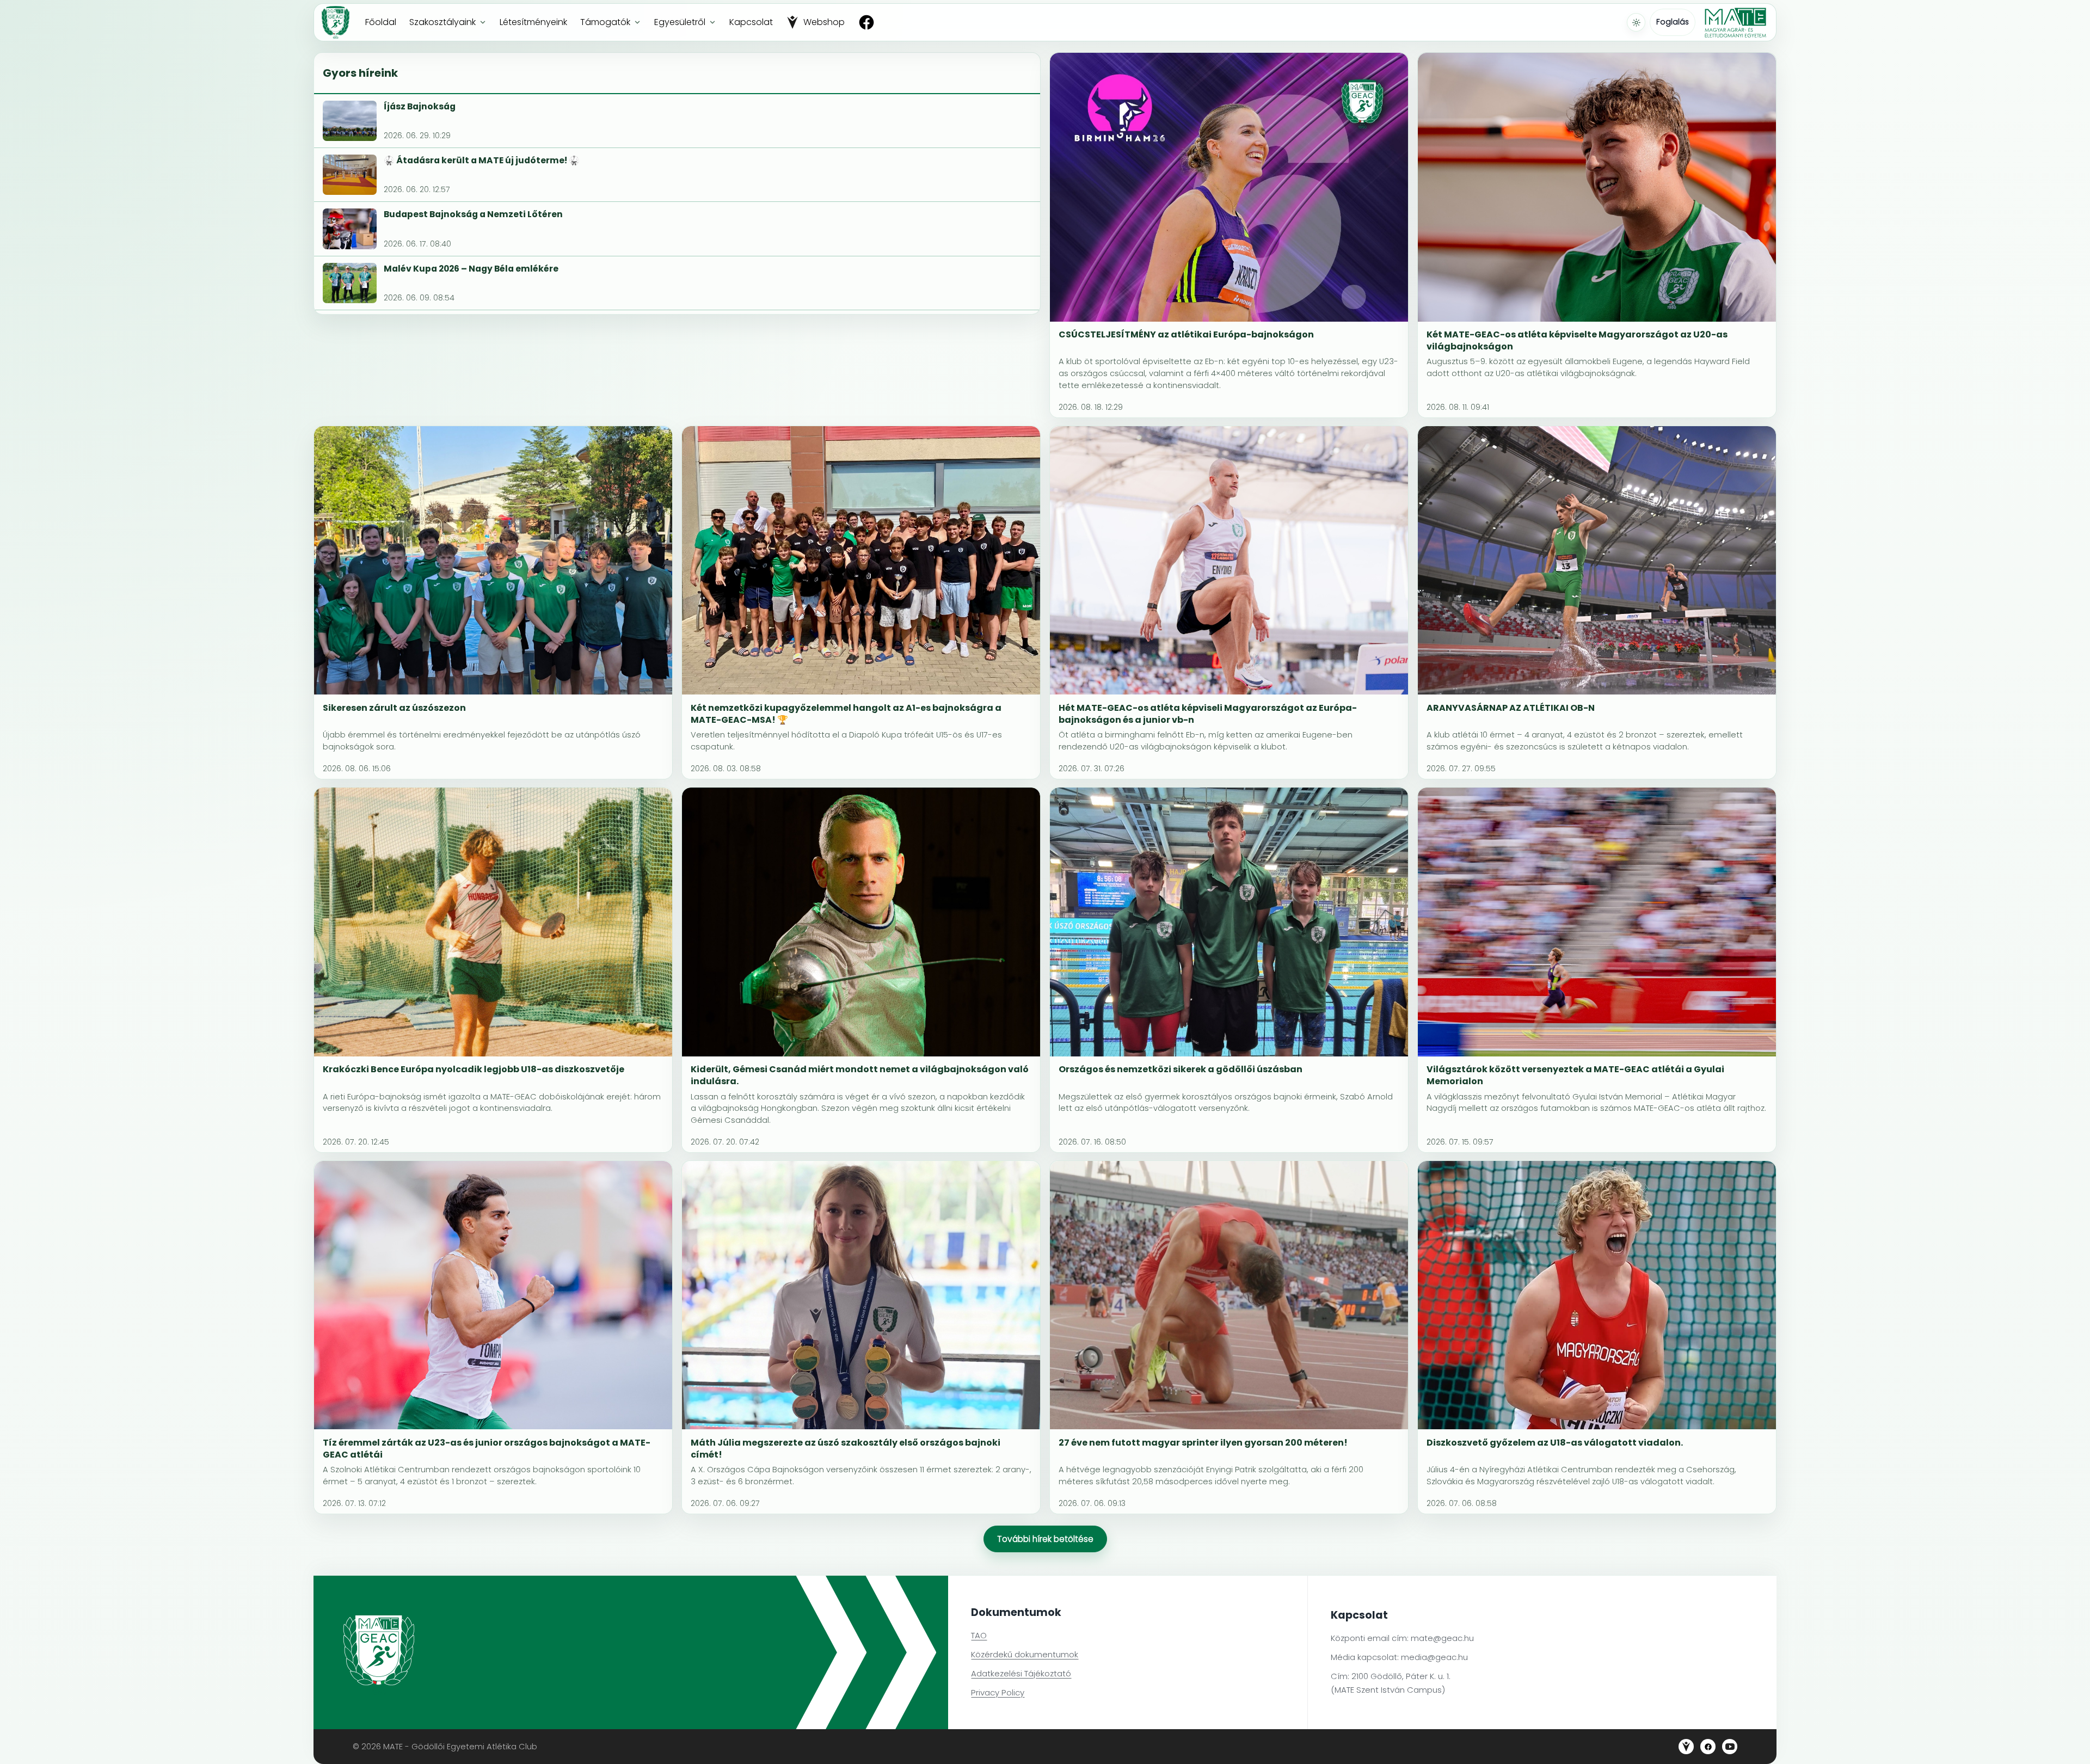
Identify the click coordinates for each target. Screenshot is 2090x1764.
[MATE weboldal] (1736, 22)
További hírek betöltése (1045, 1539)
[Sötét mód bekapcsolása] (1636, 22)
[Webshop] (1686, 1747)
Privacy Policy (998, 1692)
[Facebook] (1708, 1747)
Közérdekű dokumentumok (1025, 1654)
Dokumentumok (1016, 1612)
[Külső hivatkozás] (866, 22)
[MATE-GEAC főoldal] (340, 22)
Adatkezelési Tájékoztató (1021, 1673)
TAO (979, 1635)
